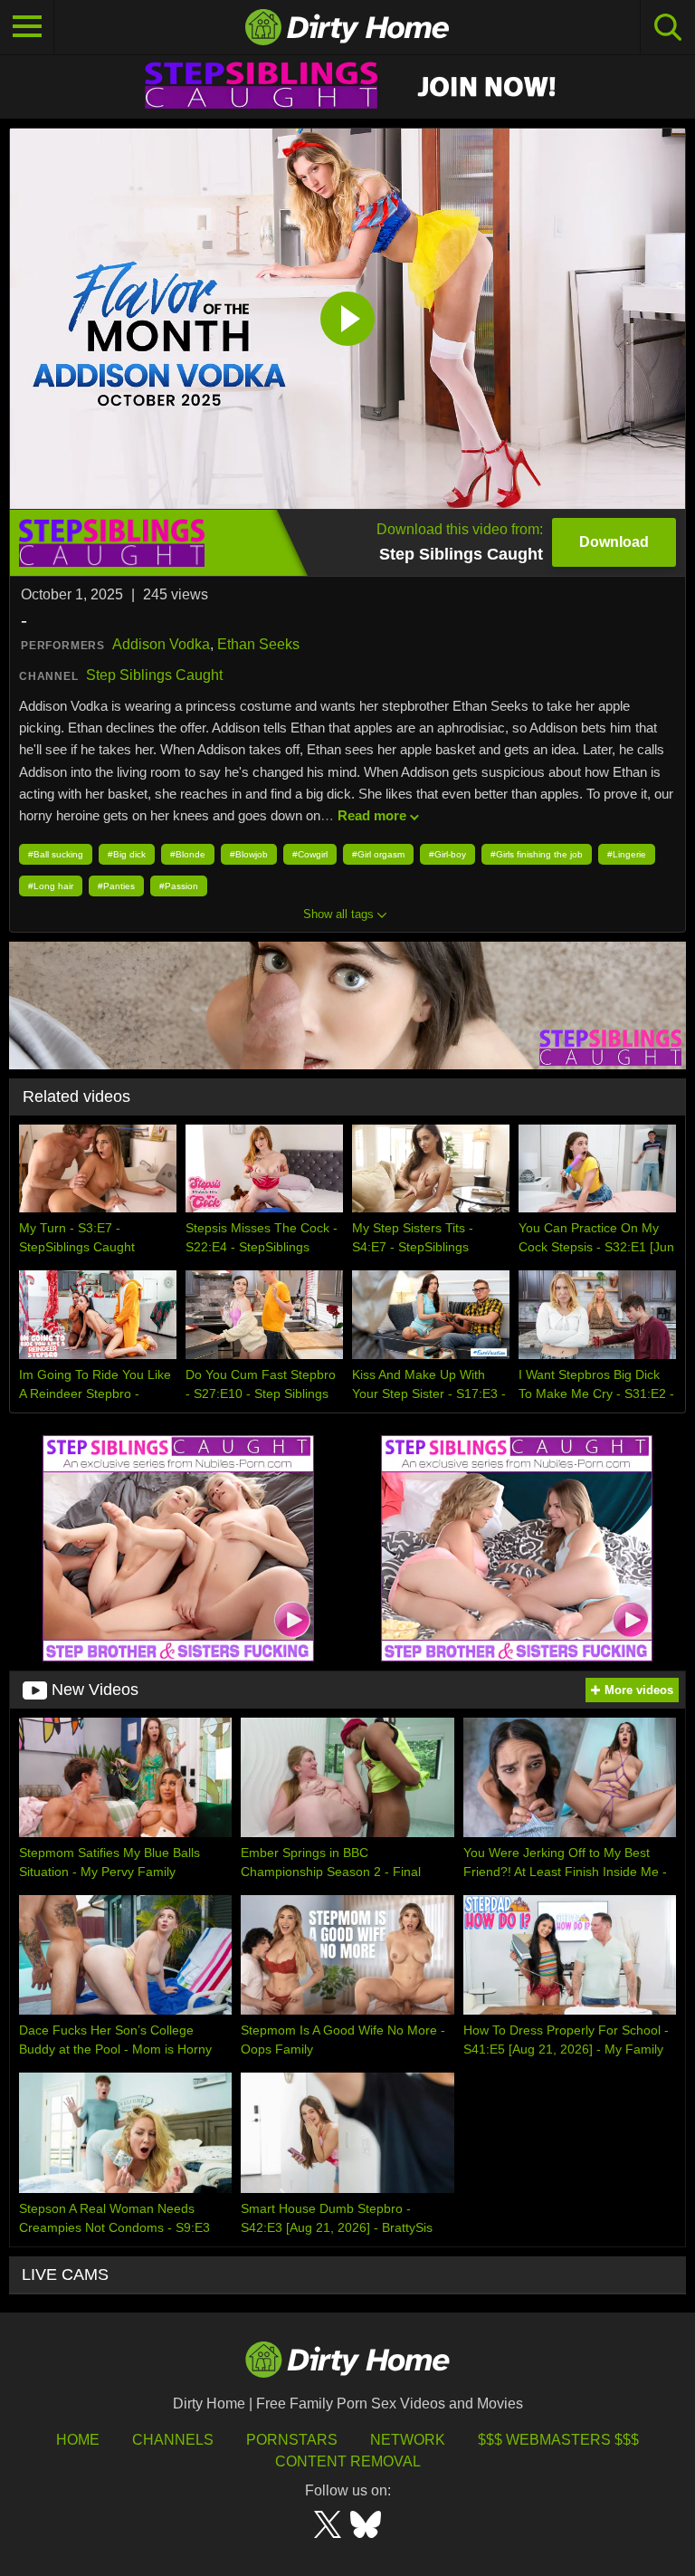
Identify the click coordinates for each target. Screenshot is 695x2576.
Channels (173, 2440)
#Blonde (188, 854)
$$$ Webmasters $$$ (558, 2440)
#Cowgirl (310, 854)
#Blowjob (249, 854)
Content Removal (348, 2461)
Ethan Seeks (258, 644)
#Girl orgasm (378, 854)
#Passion (179, 886)
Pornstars (292, 2440)
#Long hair (51, 886)
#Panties (116, 886)
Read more (372, 815)
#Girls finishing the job (537, 854)
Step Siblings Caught (154, 675)
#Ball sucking (56, 854)
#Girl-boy (447, 854)
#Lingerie (627, 854)
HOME (78, 2440)
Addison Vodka (161, 644)
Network (408, 2440)
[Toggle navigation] (27, 27)
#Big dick (127, 854)
